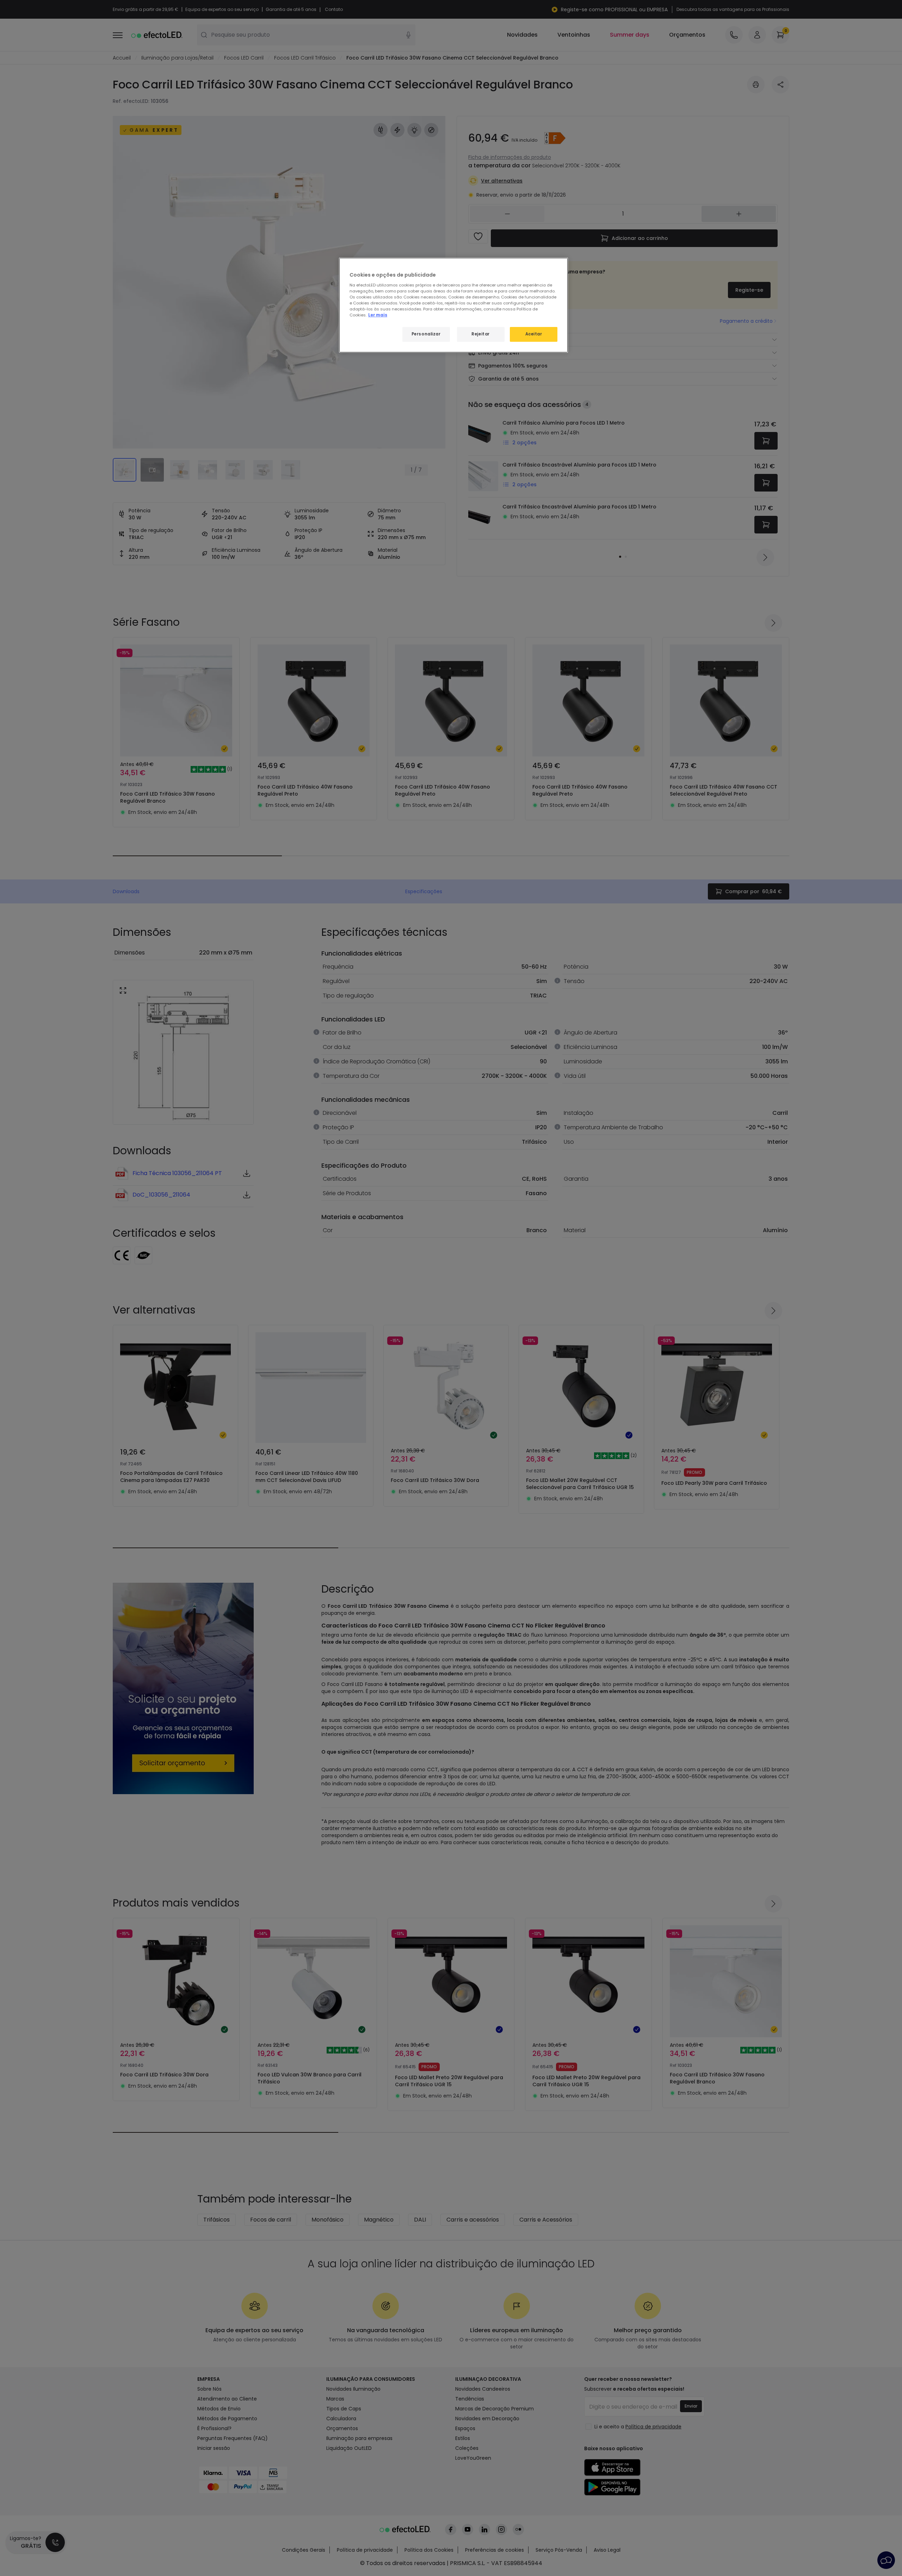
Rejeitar (481, 334)
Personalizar (426, 334)
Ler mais (378, 315)
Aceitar (534, 334)
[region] (453, 305)
